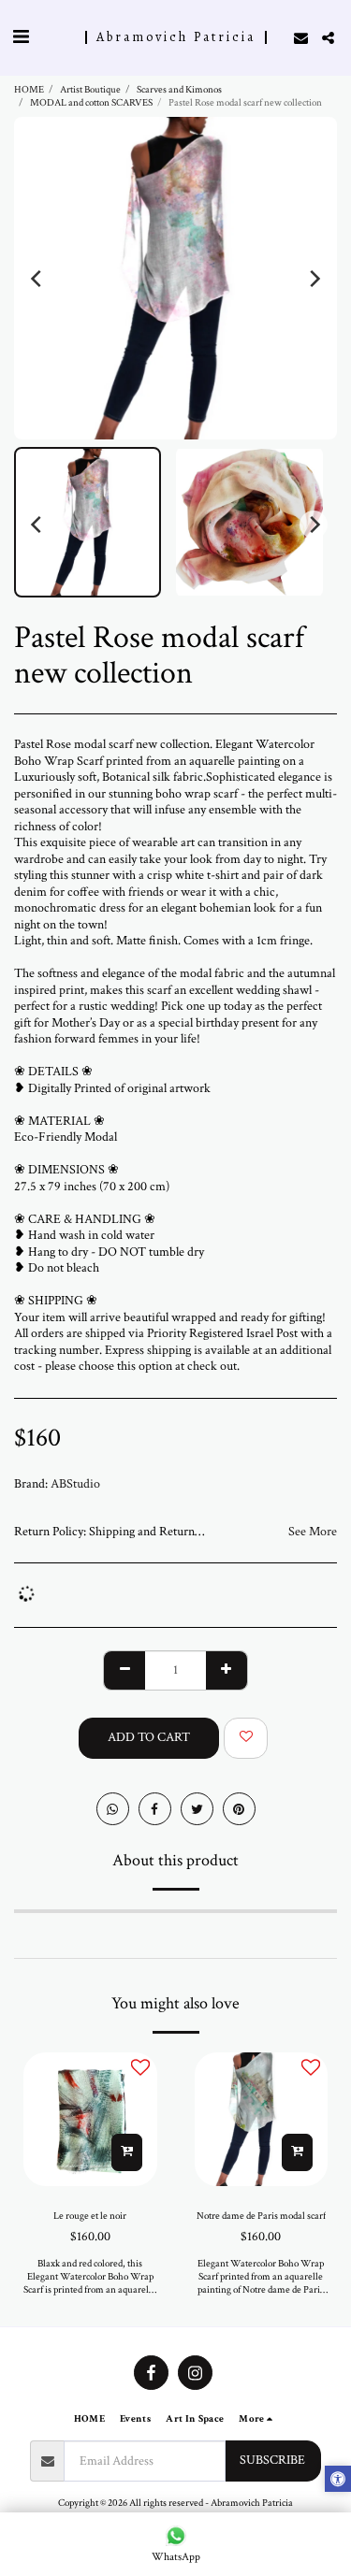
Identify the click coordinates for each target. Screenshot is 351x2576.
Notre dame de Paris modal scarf (261, 2216)
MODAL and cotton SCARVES (91, 102)
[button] (21, 37)
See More (313, 1532)
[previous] (37, 279)
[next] (314, 279)
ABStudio (75, 1484)
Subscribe (272, 2460)
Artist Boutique (90, 89)
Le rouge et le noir (90, 2216)
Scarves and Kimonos (179, 89)
